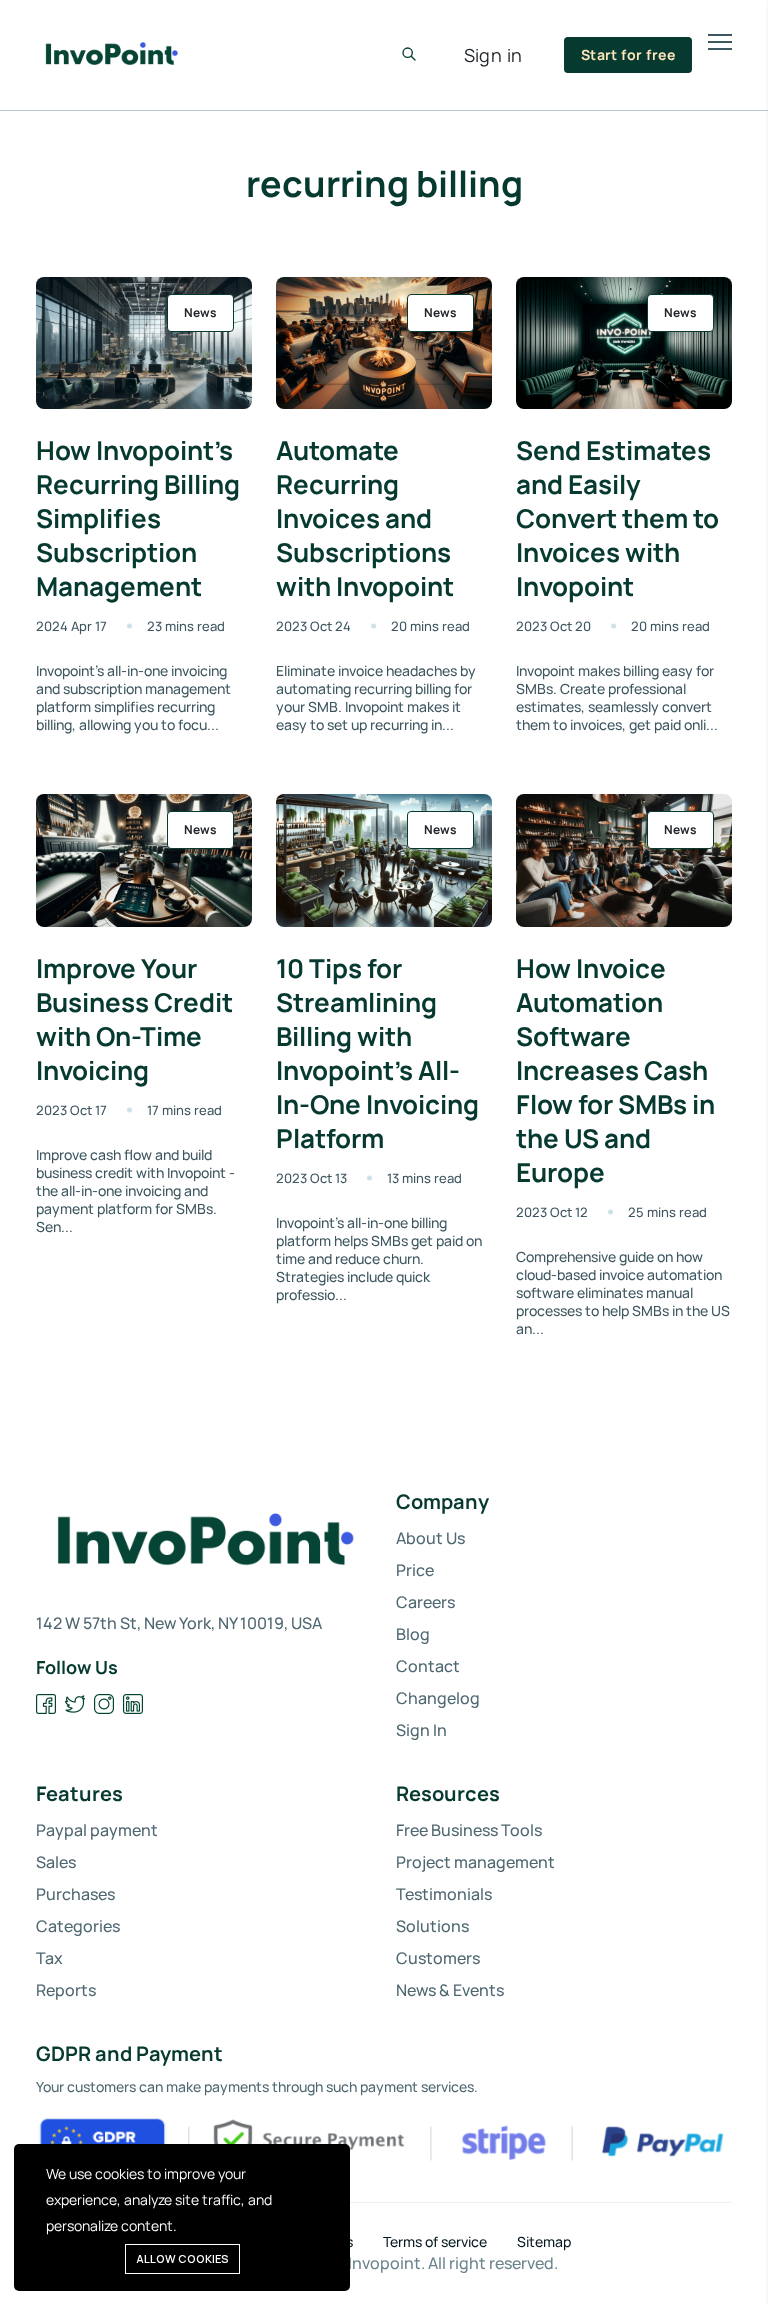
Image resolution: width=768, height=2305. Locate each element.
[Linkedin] (133, 1704)
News (200, 312)
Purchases (75, 1894)
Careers (425, 1602)
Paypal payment (97, 1830)
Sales (56, 1862)
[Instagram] (104, 1704)
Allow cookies (182, 2258)
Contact (428, 1666)
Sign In (421, 1730)
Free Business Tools (469, 1830)
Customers (438, 1958)
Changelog (438, 1698)
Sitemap (544, 2242)
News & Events (450, 1990)
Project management (475, 1862)
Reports (66, 1990)
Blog (413, 1634)
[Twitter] (75, 1704)
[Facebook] (46, 1704)
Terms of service (435, 2242)
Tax (49, 1958)
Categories (78, 1926)
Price (415, 1570)
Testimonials (444, 1894)
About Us (430, 1538)
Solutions (432, 1926)
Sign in (493, 55)
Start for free (628, 54)
